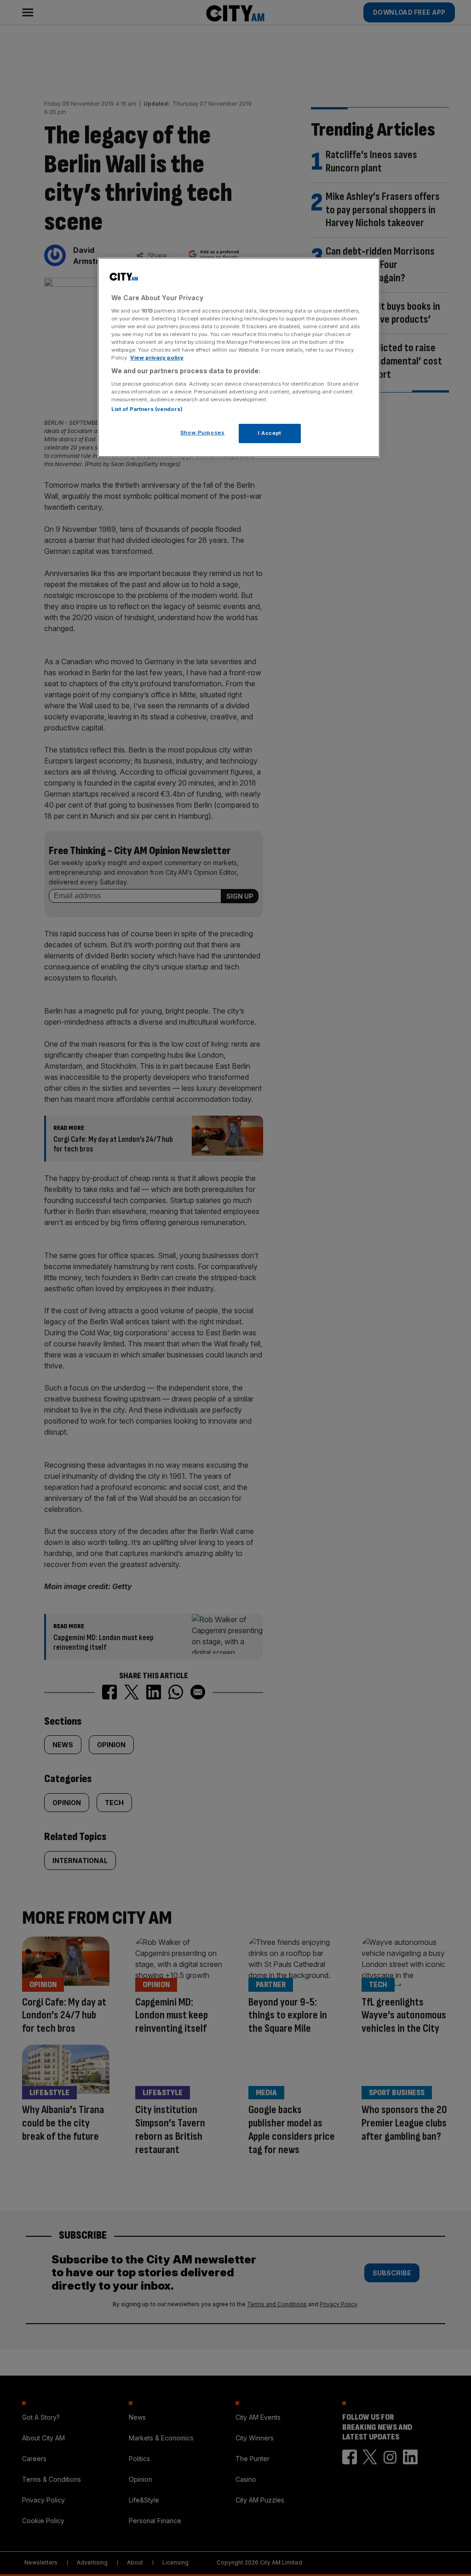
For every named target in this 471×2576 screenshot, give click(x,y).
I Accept (270, 433)
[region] (239, 357)
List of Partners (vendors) (147, 409)
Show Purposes (202, 433)
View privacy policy (157, 358)
